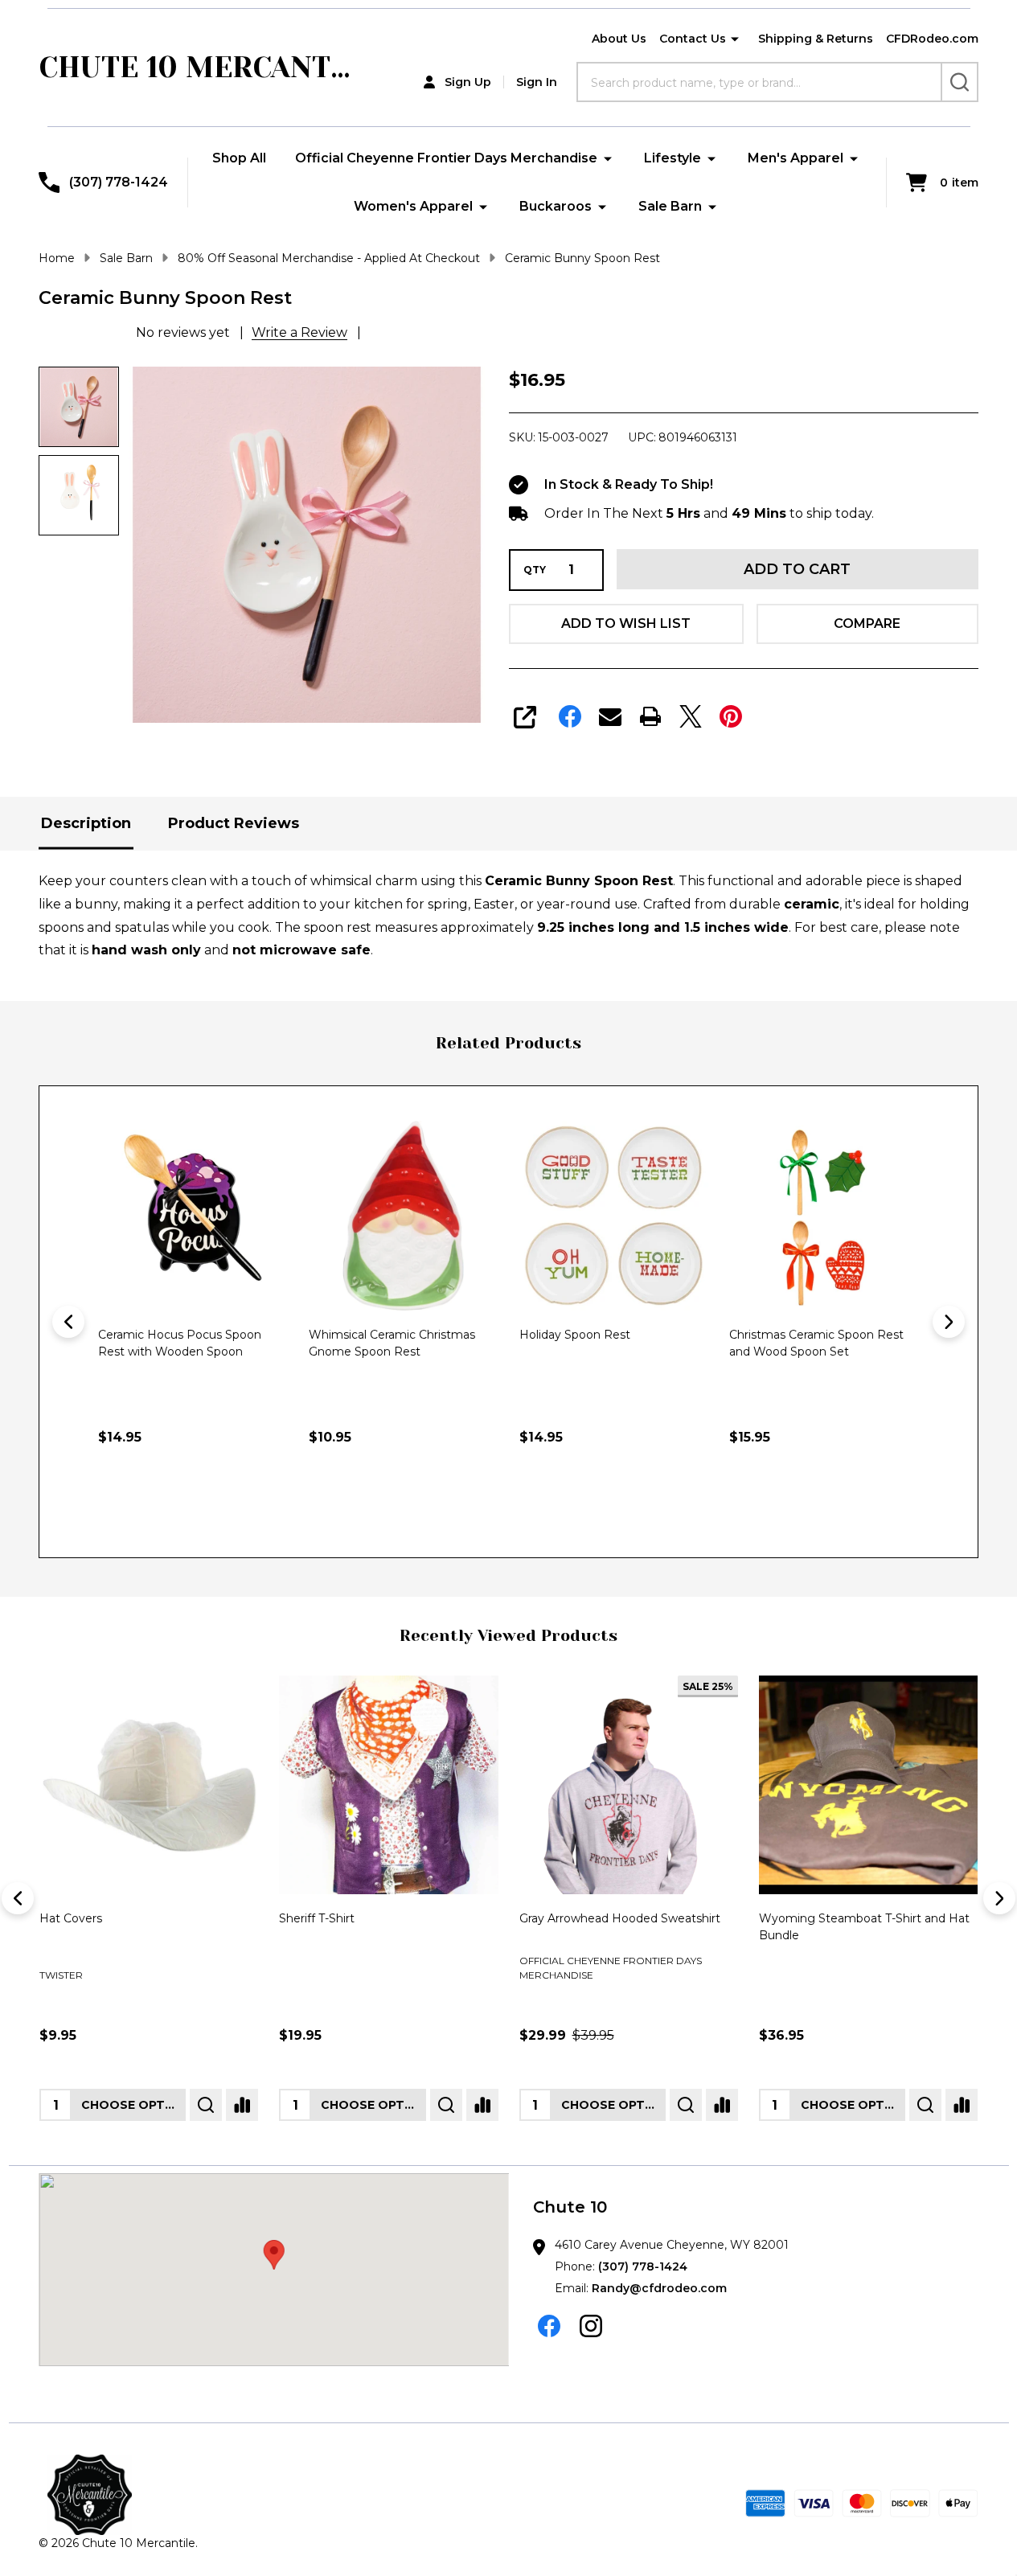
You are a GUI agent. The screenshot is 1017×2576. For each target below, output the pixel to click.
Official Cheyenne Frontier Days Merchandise (446, 158)
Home (57, 258)
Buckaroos (556, 206)
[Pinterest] (731, 716)
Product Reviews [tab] (234, 823)
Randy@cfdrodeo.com (659, 2288)
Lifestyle (673, 158)
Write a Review (299, 332)
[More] (735, 39)
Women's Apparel (413, 206)
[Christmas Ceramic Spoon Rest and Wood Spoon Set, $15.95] (621, 1216)
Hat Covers (71, 1918)
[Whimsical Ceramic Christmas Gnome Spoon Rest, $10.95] (199, 1216)
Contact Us (693, 39)
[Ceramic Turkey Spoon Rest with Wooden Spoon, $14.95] (830, 1216)
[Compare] (242, 2105)
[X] (691, 716)
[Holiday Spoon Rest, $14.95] (410, 1216)
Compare (867, 623)
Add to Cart (797, 569)
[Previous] (68, 1322)
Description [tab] (86, 823)
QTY (535, 570)
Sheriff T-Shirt (317, 1918)
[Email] (610, 716)
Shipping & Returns (816, 39)
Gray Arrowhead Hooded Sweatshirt (620, 1918)
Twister (61, 1975)
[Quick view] (278, 1507)
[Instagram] (591, 2326)
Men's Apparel (796, 158)
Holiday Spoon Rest (371, 1335)
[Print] (650, 716)
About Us (619, 39)
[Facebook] (570, 716)
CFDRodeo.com (932, 39)
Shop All (239, 158)
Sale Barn (670, 206)
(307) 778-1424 (643, 2266)
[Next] (949, 1322)
